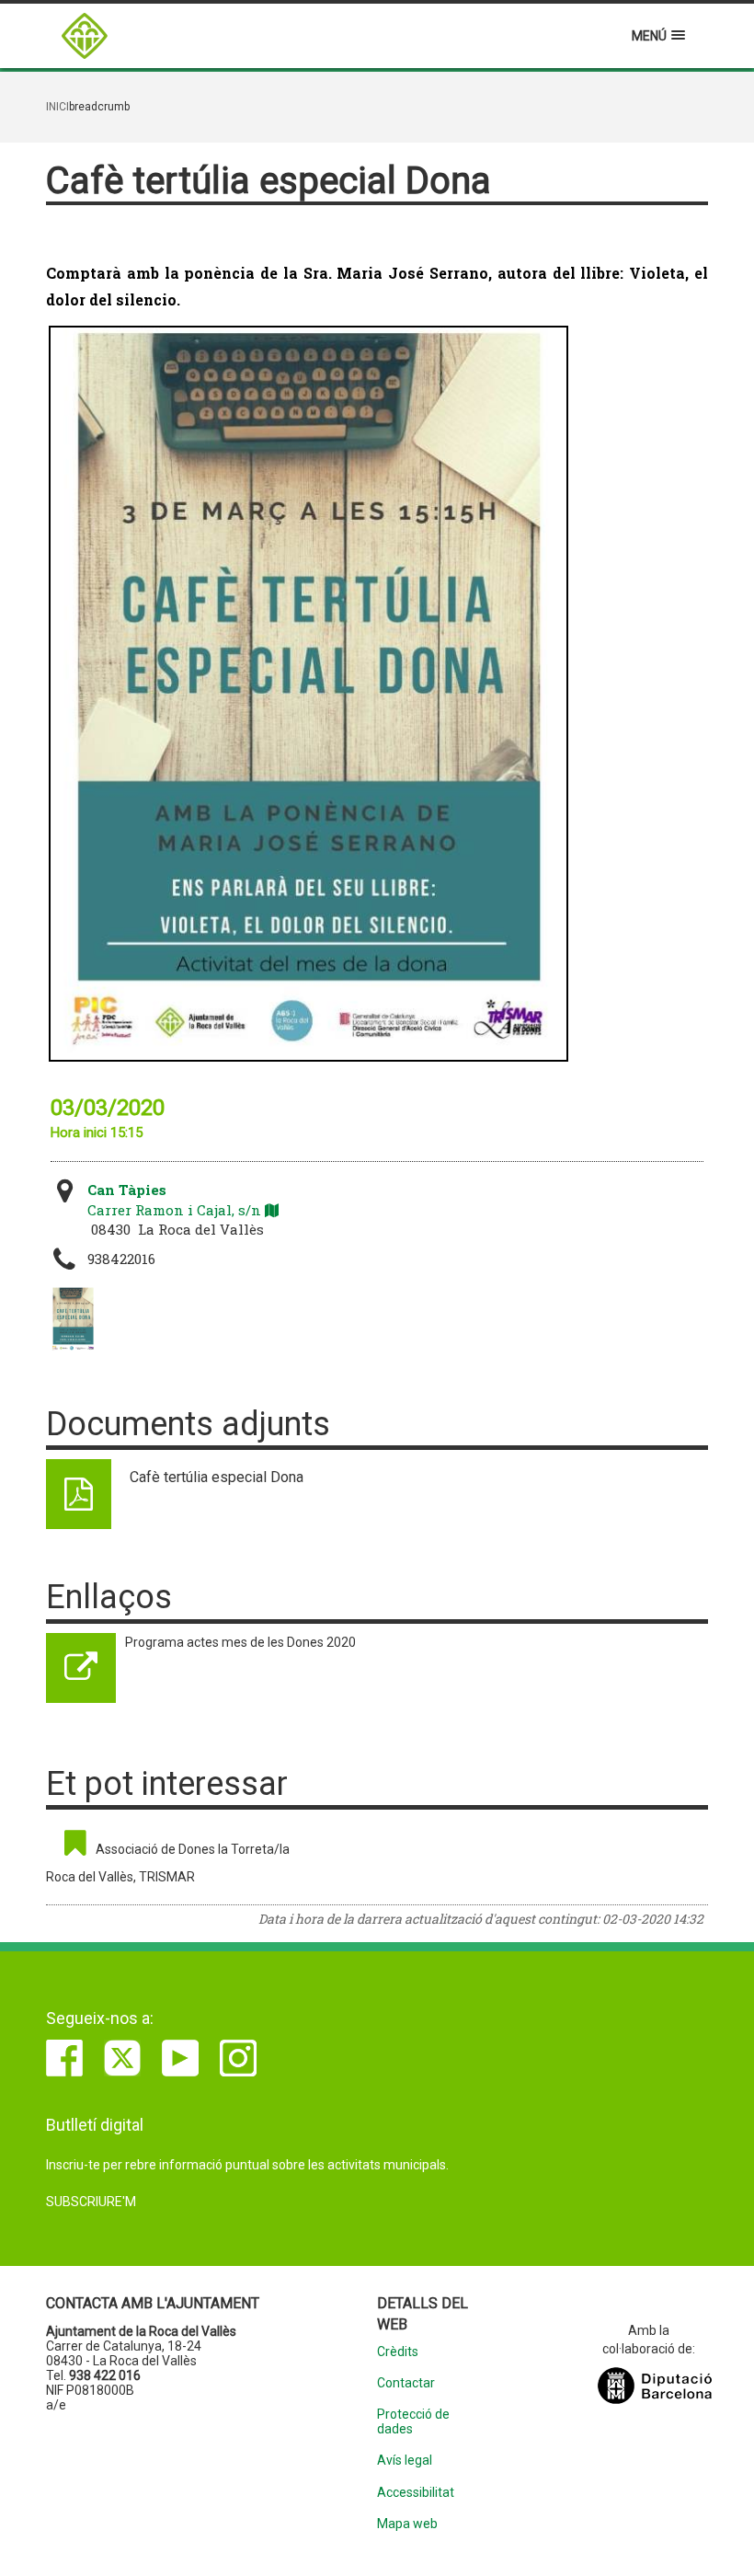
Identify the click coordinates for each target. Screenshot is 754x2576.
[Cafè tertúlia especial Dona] (73, 1319)
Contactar (406, 2383)
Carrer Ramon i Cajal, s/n (176, 1199)
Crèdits (398, 2352)
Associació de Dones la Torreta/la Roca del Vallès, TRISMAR (168, 1863)
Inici (57, 107)
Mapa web (407, 2524)
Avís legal (405, 2461)
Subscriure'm (91, 2202)
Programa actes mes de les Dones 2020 (240, 1642)
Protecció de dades (413, 2421)
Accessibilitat (416, 2493)
